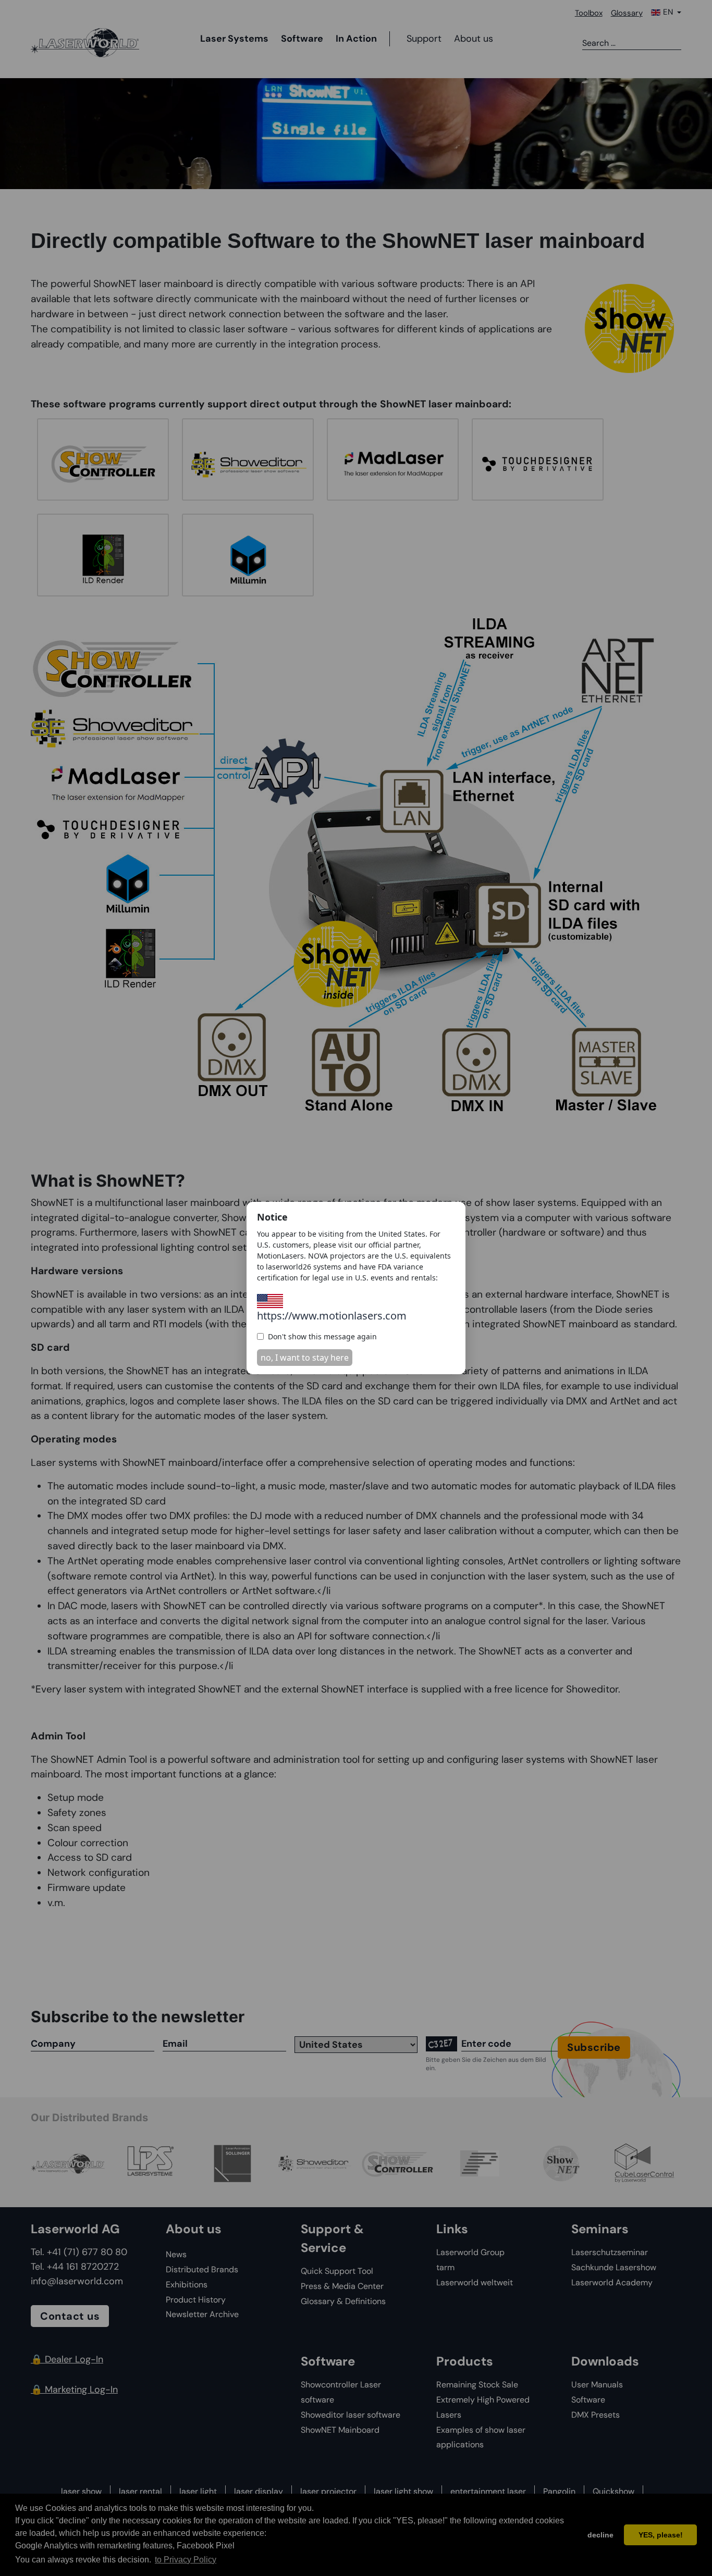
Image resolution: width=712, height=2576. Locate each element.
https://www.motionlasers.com (332, 1316)
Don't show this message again (322, 1336)
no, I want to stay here (305, 1358)
